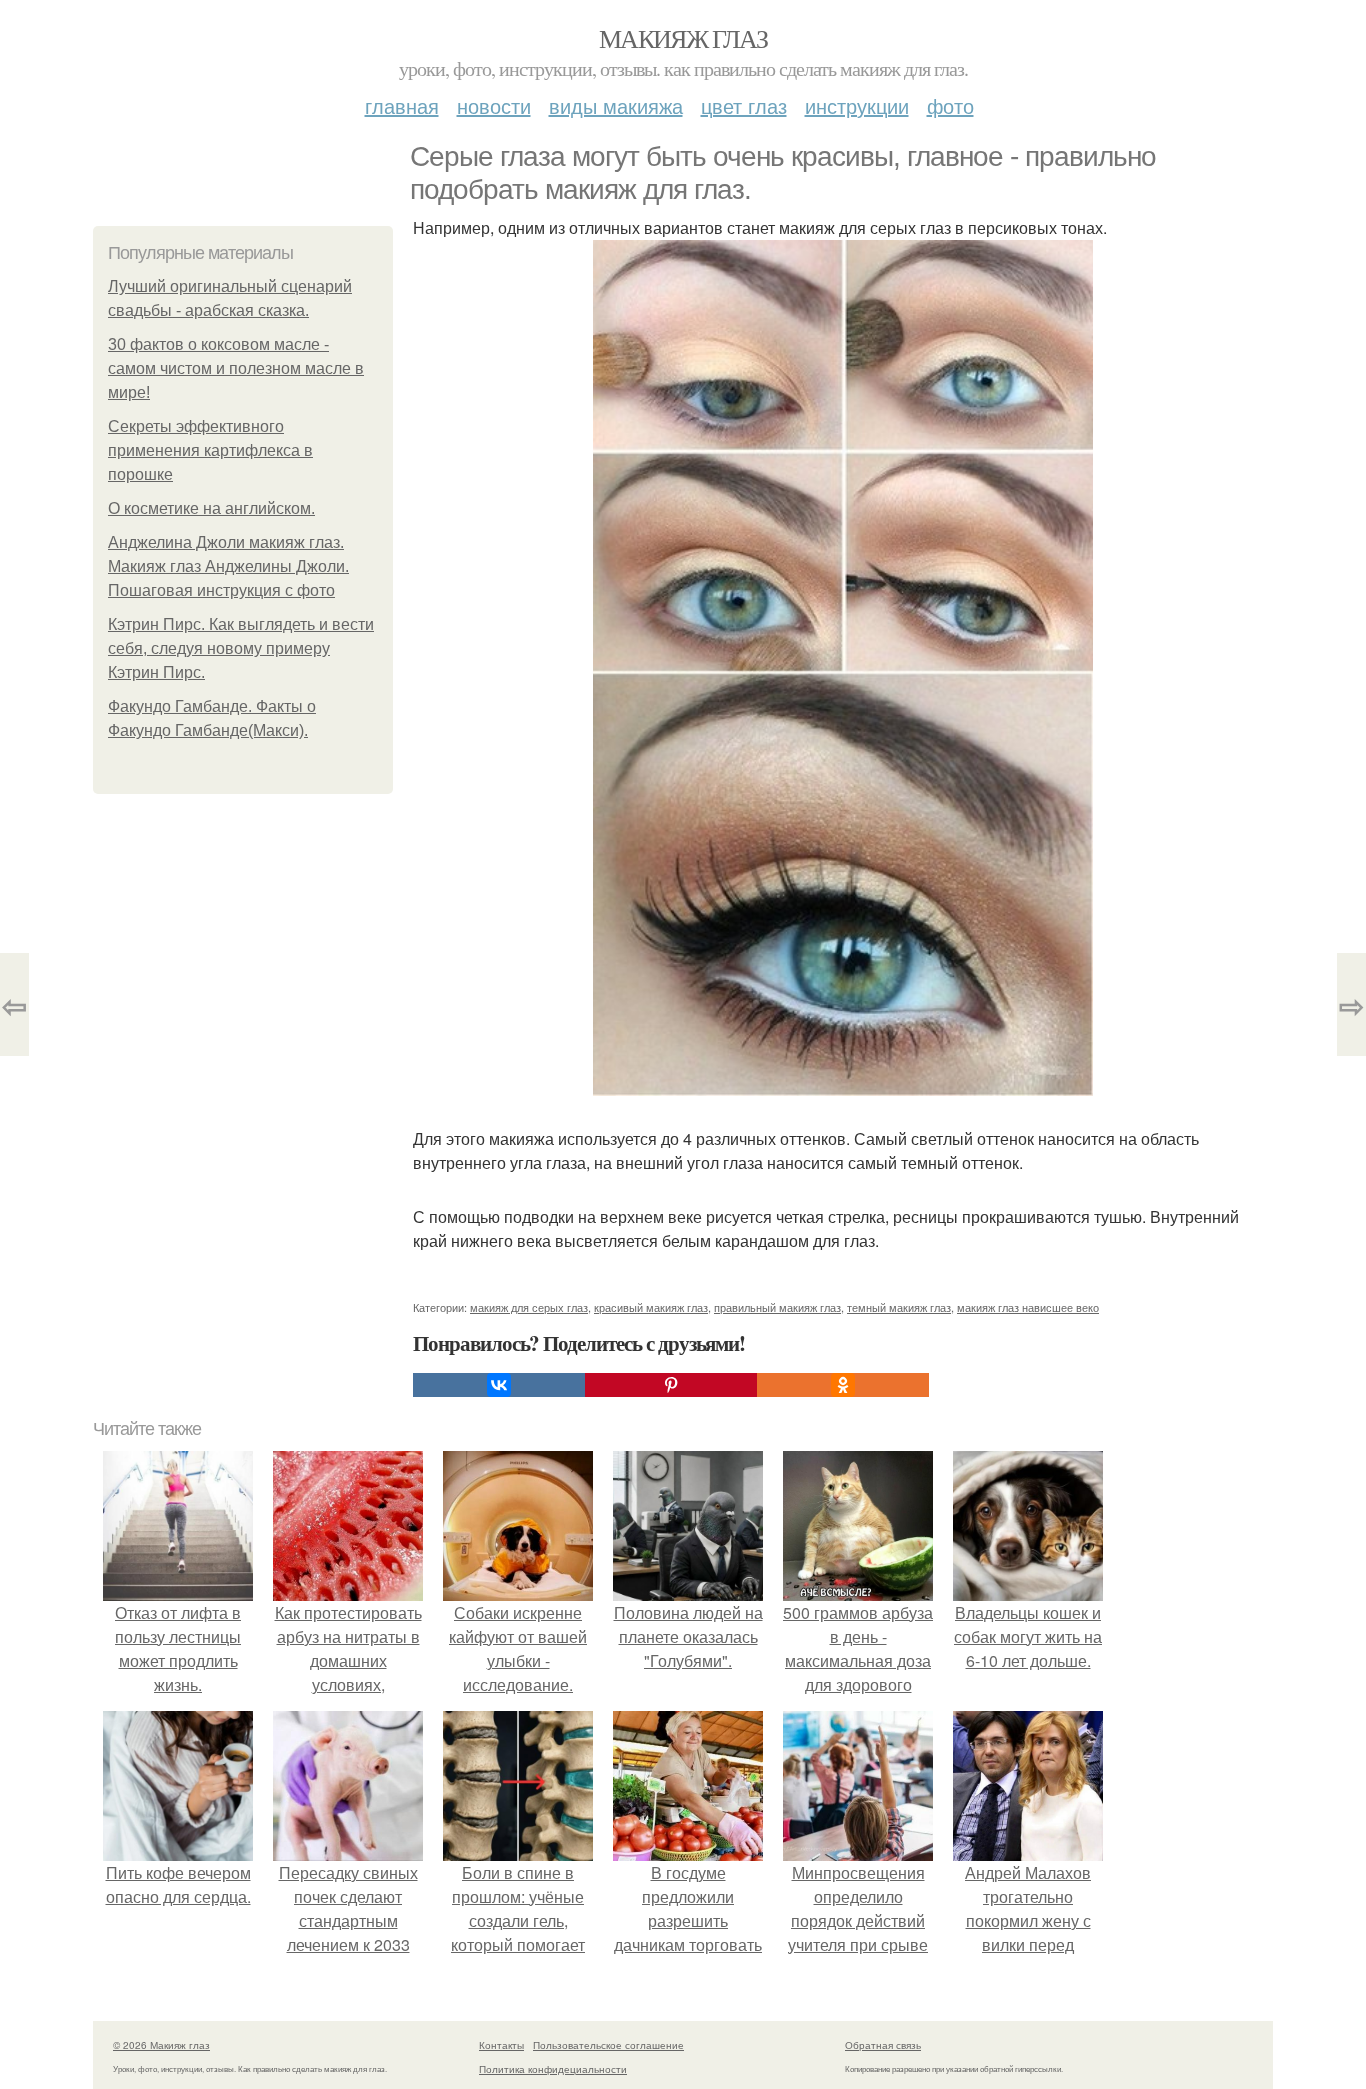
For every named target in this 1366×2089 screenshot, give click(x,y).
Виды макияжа (616, 105)
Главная (402, 105)
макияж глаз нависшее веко (1028, 1307)
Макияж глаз (683, 38)
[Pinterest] (671, 1385)
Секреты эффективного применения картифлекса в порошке (210, 450)
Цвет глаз (744, 105)
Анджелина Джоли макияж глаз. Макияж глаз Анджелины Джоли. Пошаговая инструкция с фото (228, 566)
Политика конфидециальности (553, 2069)
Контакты (501, 2045)
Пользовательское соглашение (608, 2045)
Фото (950, 105)
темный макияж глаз (899, 1307)
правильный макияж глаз (777, 1307)
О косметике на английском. (211, 508)
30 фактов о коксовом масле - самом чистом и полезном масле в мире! (236, 368)
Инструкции (857, 105)
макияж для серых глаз (529, 1307)
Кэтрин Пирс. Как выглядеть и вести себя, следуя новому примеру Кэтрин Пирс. (241, 648)
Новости (494, 105)
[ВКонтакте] (499, 1385)
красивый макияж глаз (651, 1307)
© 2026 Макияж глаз (161, 2045)
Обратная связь (883, 2045)
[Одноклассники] (843, 1385)
